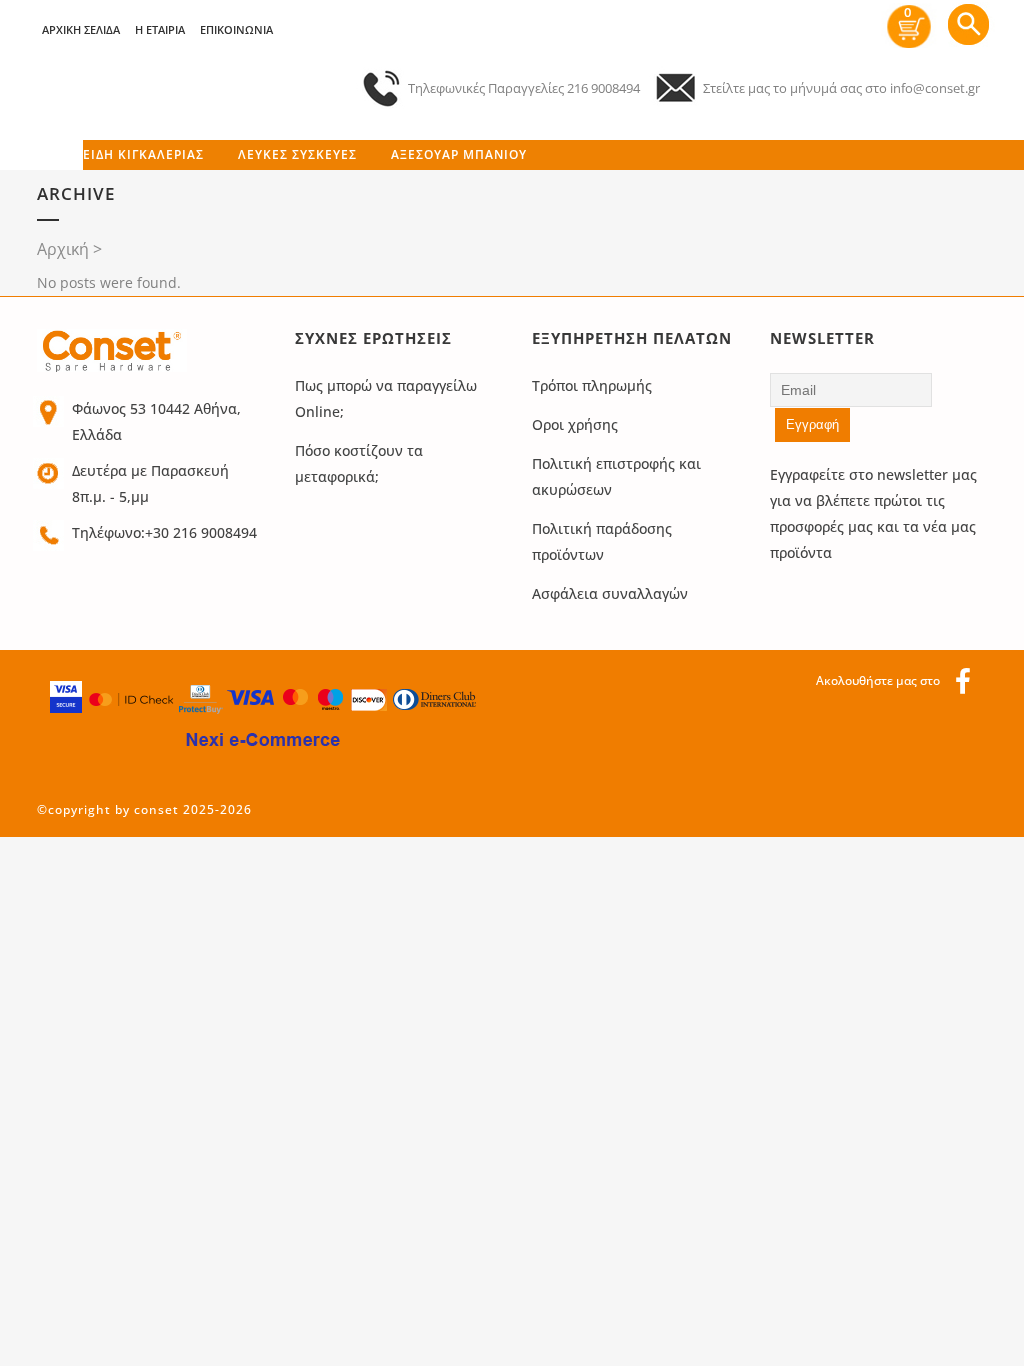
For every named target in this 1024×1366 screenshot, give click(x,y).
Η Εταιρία (160, 29)
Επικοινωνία (236, 29)
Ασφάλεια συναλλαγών (610, 593)
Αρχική (63, 249)
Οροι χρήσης (575, 424)
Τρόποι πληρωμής (592, 385)
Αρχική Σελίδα (81, 29)
